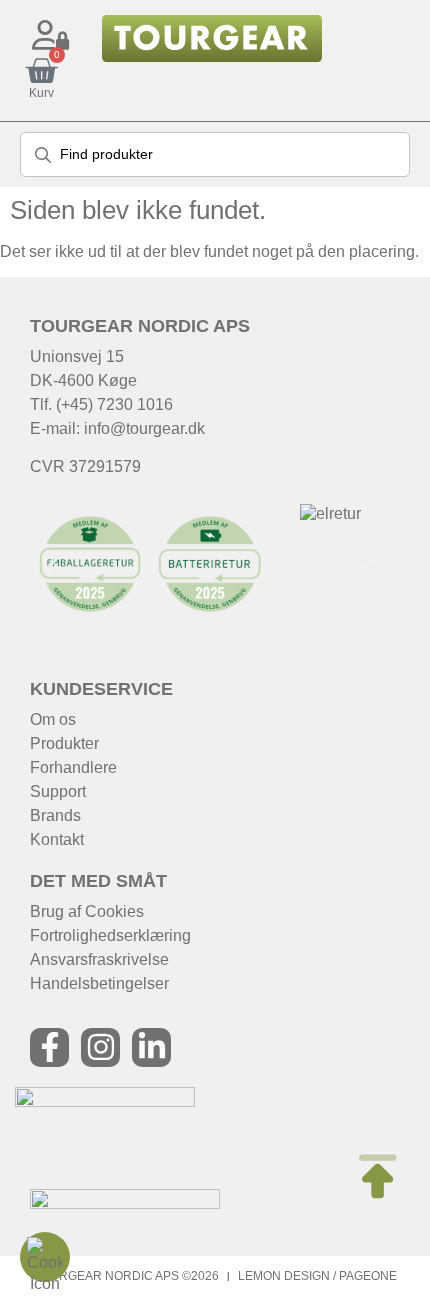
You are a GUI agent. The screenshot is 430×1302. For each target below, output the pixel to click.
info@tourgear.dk (144, 428)
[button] (52, 566)
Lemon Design (284, 1276)
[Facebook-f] (49, 1047)
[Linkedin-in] (151, 1047)
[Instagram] (100, 1047)
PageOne (368, 1276)
